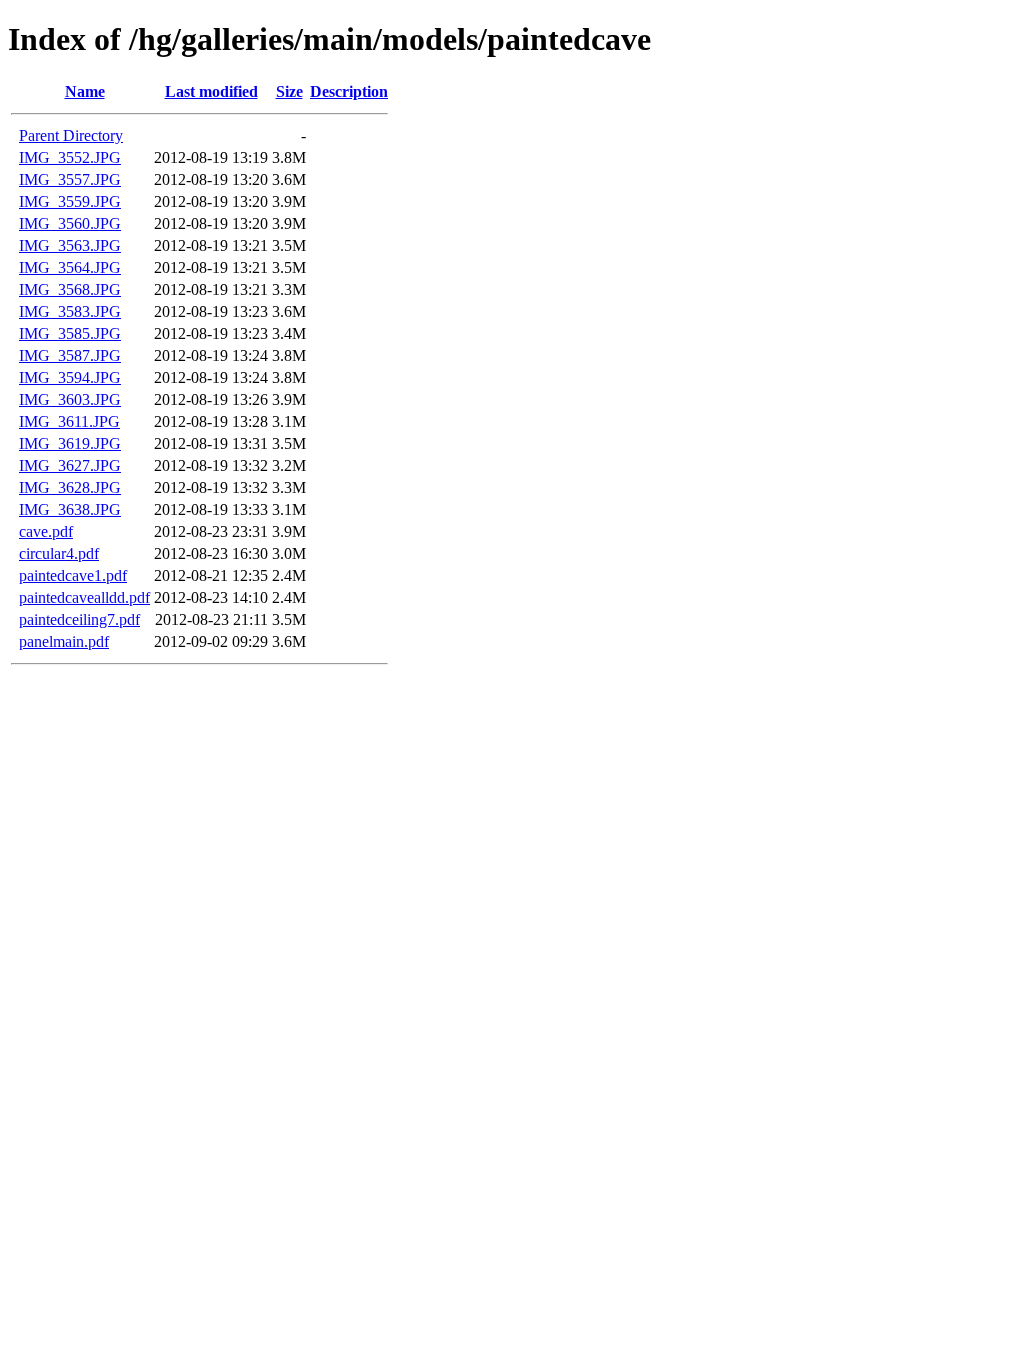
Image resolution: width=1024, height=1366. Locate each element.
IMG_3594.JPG (70, 377)
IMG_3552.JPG (70, 157)
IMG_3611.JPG (69, 421)
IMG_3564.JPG (70, 267)
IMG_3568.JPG (70, 289)
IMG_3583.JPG (70, 311)
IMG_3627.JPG (70, 465)
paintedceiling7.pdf (79, 619)
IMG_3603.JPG (70, 399)
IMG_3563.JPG (70, 245)
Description (349, 91)
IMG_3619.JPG (70, 443)
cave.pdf (46, 531)
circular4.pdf (59, 553)
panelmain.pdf (64, 641)
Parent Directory (71, 135)
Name (85, 91)
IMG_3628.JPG (70, 487)
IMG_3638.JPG (70, 509)
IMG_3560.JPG (70, 223)
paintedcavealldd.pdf (84, 597)
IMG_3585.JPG (70, 333)
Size (289, 91)
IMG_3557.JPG (70, 179)
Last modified (211, 91)
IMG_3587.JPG (70, 355)
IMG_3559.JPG (70, 201)
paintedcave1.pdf (73, 575)
